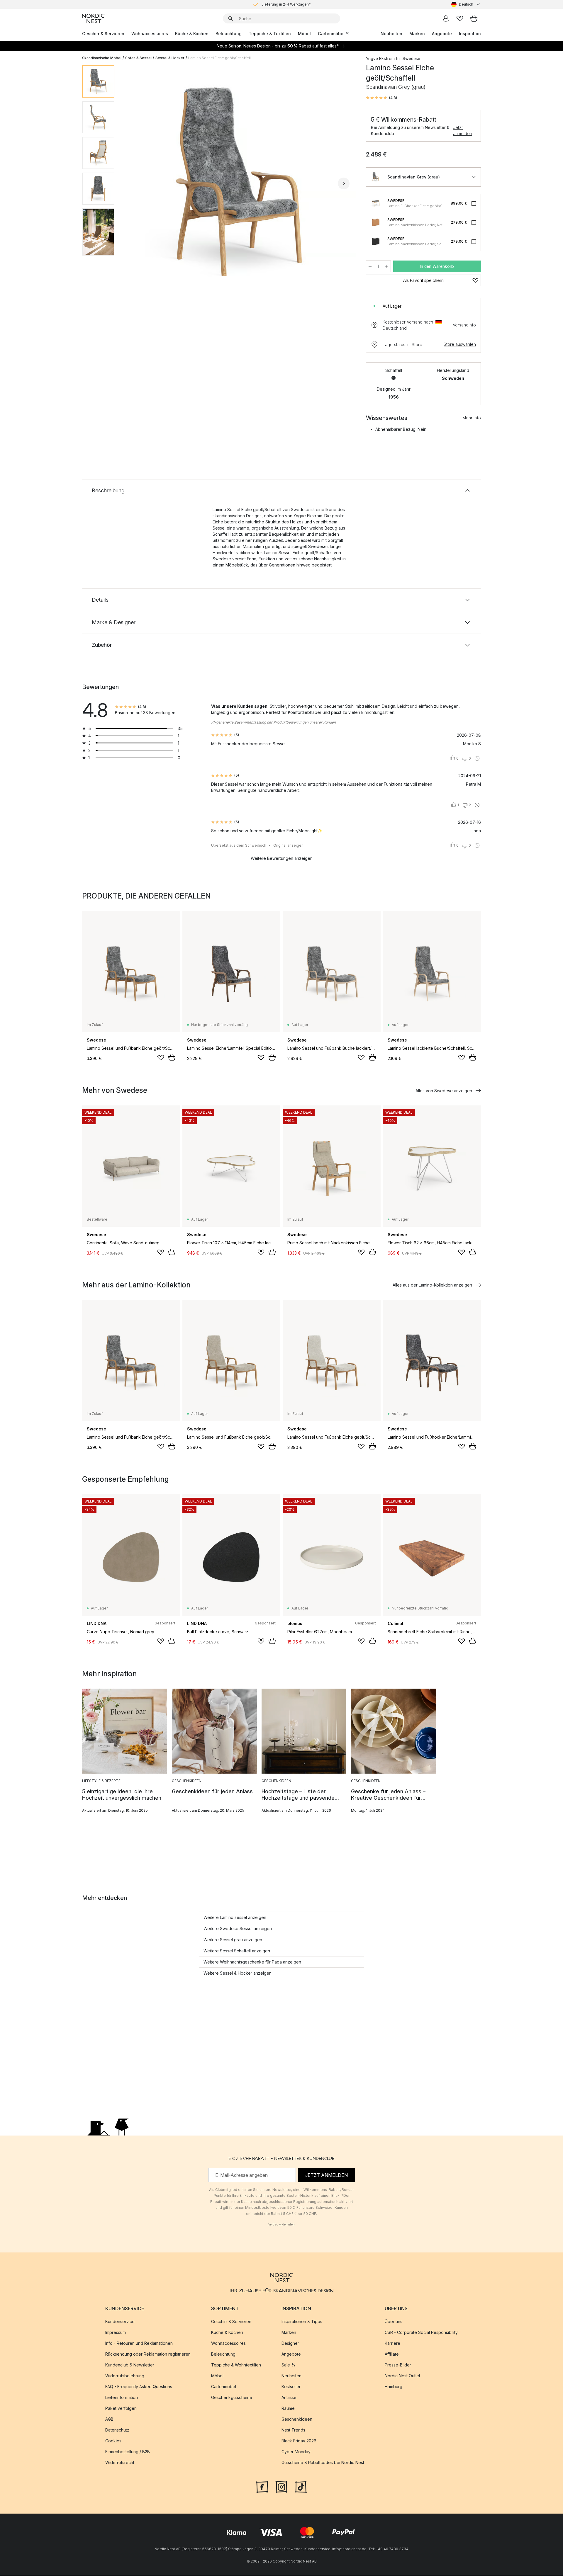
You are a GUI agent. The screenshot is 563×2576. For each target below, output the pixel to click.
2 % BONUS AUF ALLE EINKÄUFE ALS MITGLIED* (286, 9)
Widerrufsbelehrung (125, 2376)
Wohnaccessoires (150, 34)
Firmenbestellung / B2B (128, 2452)
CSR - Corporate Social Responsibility (421, 2333)
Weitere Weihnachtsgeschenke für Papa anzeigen (252, 1962)
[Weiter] (344, 183)
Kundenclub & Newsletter (130, 2365)
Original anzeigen (288, 845)
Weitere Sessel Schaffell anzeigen (237, 1951)
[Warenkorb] (474, 18)
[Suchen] (230, 18)
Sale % (288, 2365)
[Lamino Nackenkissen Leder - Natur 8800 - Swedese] (376, 222)
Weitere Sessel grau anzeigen (233, 1940)
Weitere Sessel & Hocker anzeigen (238, 1973)
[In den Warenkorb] (172, 1057)
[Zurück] (134, 183)
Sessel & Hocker (170, 58)
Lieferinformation (122, 2398)
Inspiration (470, 34)
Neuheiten (391, 34)
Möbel (304, 34)
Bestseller (291, 2387)
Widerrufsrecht (120, 2463)
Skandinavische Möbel (102, 58)
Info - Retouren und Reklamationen (139, 2343)
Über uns (394, 2322)
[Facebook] (262, 2487)
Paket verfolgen (121, 2409)
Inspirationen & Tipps (302, 2322)
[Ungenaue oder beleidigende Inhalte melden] (477, 758)
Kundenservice (120, 2322)
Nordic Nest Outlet (402, 2376)
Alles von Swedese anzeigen (444, 1091)
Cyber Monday (296, 2452)
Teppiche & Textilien (270, 34)
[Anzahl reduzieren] (370, 266)
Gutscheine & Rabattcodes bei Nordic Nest (323, 2463)
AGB (109, 2419)
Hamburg (394, 2387)
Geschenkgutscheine (232, 2398)
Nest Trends (293, 2430)
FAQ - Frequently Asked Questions (139, 2387)
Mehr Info (472, 418)
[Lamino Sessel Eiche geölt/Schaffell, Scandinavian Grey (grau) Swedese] (239, 183)
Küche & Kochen (192, 34)
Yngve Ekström (380, 58)
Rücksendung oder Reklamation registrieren (148, 2354)
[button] (381, 98)
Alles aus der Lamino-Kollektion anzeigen (432, 1285)
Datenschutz (117, 2430)
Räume (288, 2409)
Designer (290, 2343)
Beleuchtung (229, 34)
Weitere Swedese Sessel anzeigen (238, 1928)
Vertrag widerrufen (281, 2224)
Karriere (392, 2343)
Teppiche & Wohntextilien (236, 2365)
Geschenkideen (297, 2419)
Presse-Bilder (398, 2365)
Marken (417, 34)
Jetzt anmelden (463, 130)
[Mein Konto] (446, 18)
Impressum (116, 2333)
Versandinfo (464, 325)
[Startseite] (93, 18)
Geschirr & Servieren (103, 34)
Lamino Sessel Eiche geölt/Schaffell (219, 58)
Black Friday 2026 (299, 2441)
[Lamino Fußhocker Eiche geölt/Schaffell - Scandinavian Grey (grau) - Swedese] (376, 203)
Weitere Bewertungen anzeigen (282, 858)
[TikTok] (301, 2487)
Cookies (113, 2441)
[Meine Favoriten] (460, 18)
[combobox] (466, 4)
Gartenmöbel (224, 2387)
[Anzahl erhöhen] (387, 266)
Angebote (442, 34)
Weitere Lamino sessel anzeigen (235, 1917)
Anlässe (289, 2398)
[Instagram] (281, 2487)
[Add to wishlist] (161, 1058)
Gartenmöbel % (334, 34)
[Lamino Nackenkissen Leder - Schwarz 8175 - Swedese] (376, 241)
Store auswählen (460, 344)
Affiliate (392, 2354)
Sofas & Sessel (138, 58)
